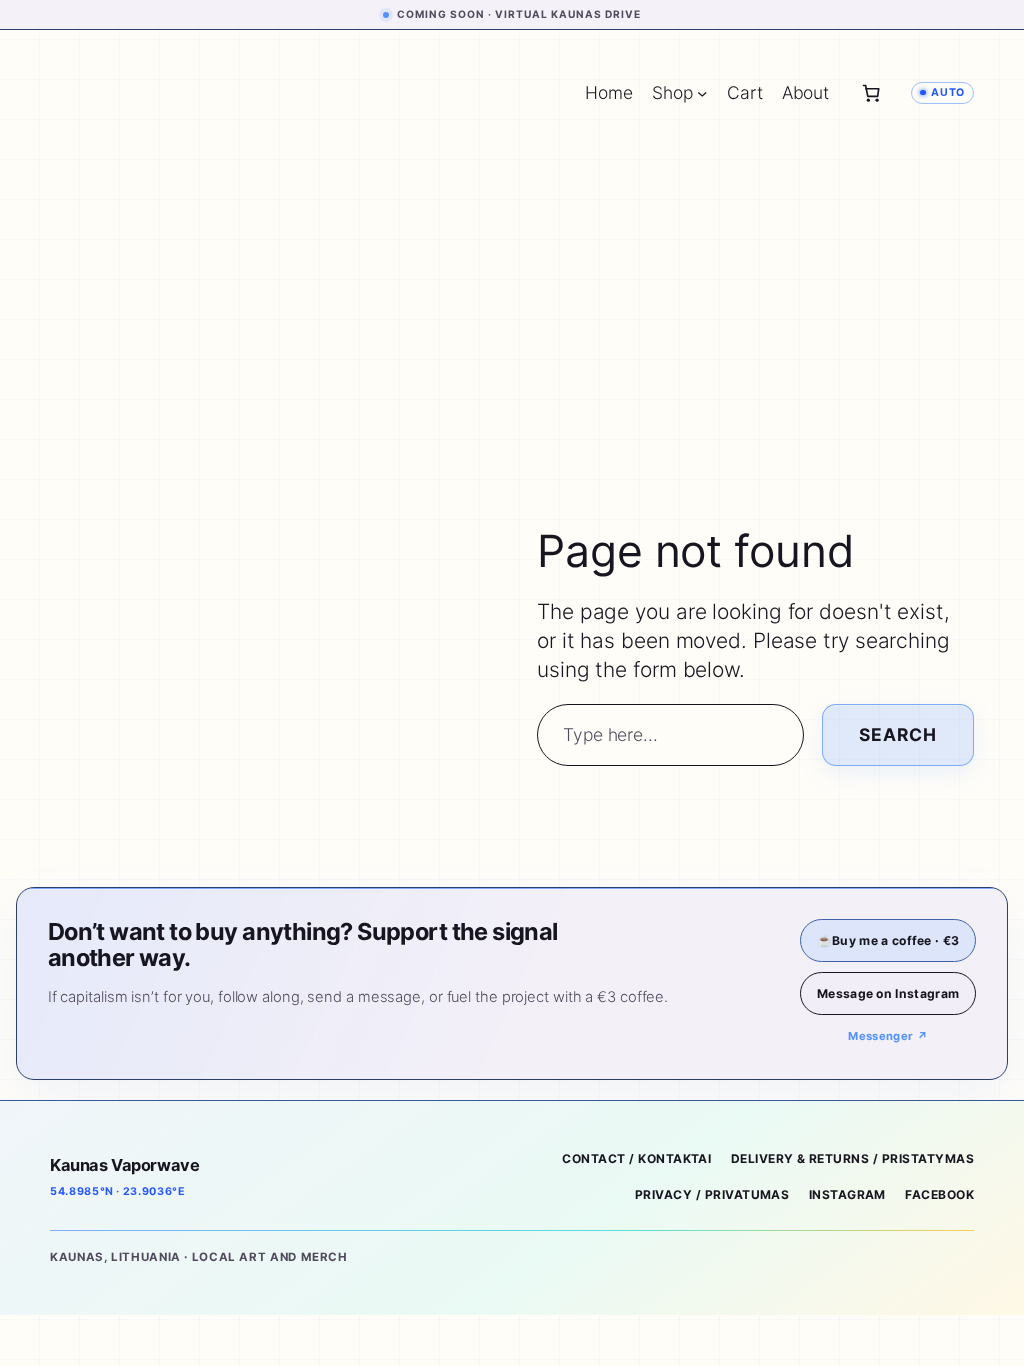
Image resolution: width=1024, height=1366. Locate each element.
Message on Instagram (888, 993)
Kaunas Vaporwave (124, 1165)
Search (898, 734)
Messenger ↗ (888, 1036)
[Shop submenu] (702, 93)
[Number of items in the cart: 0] (871, 93)
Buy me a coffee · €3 (888, 940)
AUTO (948, 92)
